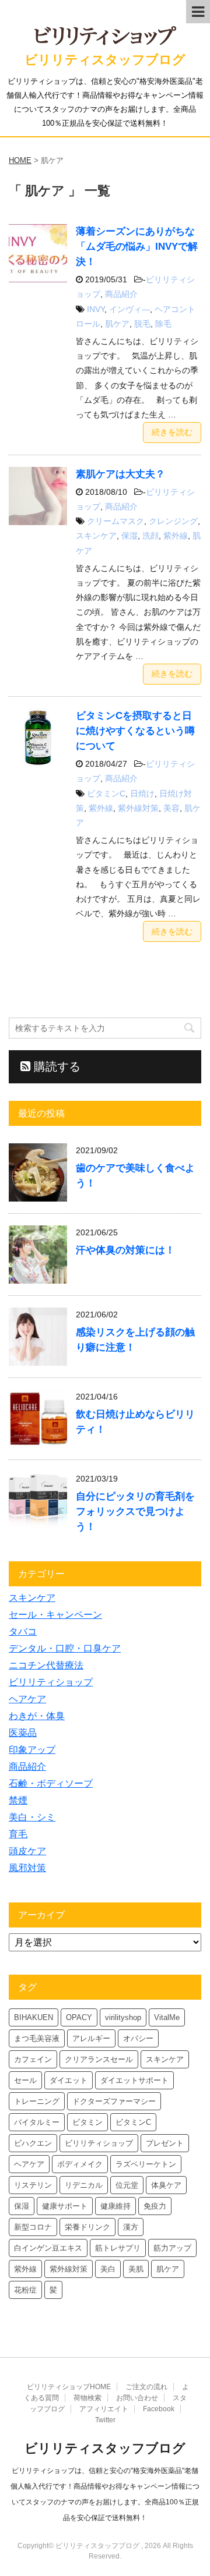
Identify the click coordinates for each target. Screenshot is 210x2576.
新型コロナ (33, 2227)
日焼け (142, 793)
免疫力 (155, 2206)
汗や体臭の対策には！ (125, 1250)
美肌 (136, 2269)
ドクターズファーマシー (114, 2101)
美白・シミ (32, 1817)
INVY (96, 309)
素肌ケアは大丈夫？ (120, 474)
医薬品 (23, 1733)
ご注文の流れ (146, 2387)
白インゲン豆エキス (48, 2248)
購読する (55, 1066)
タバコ (23, 1631)
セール (25, 2080)
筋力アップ (172, 2248)
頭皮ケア (27, 1851)
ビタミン (87, 2122)
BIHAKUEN (34, 2017)
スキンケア (96, 536)
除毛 (163, 324)
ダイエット (69, 2080)
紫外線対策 (138, 808)
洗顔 (150, 536)
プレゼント (165, 2143)
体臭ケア (166, 2185)
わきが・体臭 (37, 1716)
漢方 (131, 2227)
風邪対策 (27, 1868)
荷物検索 (87, 2398)
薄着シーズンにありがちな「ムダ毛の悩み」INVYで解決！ (137, 247)
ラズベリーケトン (146, 2164)
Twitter (105, 2420)
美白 (108, 2269)
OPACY (79, 2017)
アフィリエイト (104, 2409)
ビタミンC (106, 793)
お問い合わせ (137, 2398)
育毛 (18, 1834)
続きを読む (172, 432)
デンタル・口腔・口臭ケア (65, 1648)
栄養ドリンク (87, 2227)
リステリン (33, 2185)
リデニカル (84, 2185)
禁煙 (18, 1800)
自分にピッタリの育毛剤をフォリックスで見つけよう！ (135, 1512)
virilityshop (123, 2017)
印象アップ (32, 1750)
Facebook (159, 2409)
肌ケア (117, 324)
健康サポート (65, 2206)
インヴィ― (129, 309)
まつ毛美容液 (37, 2038)
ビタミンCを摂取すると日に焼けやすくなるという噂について (135, 731)
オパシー (138, 2038)
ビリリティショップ (51, 1682)
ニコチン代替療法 (46, 1665)
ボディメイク (80, 2164)
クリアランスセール (99, 2059)
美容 (171, 808)
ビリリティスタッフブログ (105, 60)
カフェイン (33, 2059)
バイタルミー (37, 2122)
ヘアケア (27, 1699)
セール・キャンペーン (55, 1615)
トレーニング (37, 2101)
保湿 (129, 536)
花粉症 (25, 2290)
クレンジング (173, 521)
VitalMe (167, 2017)
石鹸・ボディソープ (51, 1783)
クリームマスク (116, 521)
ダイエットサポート (134, 2080)
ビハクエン (33, 2143)
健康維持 (116, 2206)
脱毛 (142, 324)
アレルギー (91, 2038)
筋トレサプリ (118, 2248)
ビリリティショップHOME (69, 2387)
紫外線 (176, 536)
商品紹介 (121, 294)
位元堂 (127, 2185)
